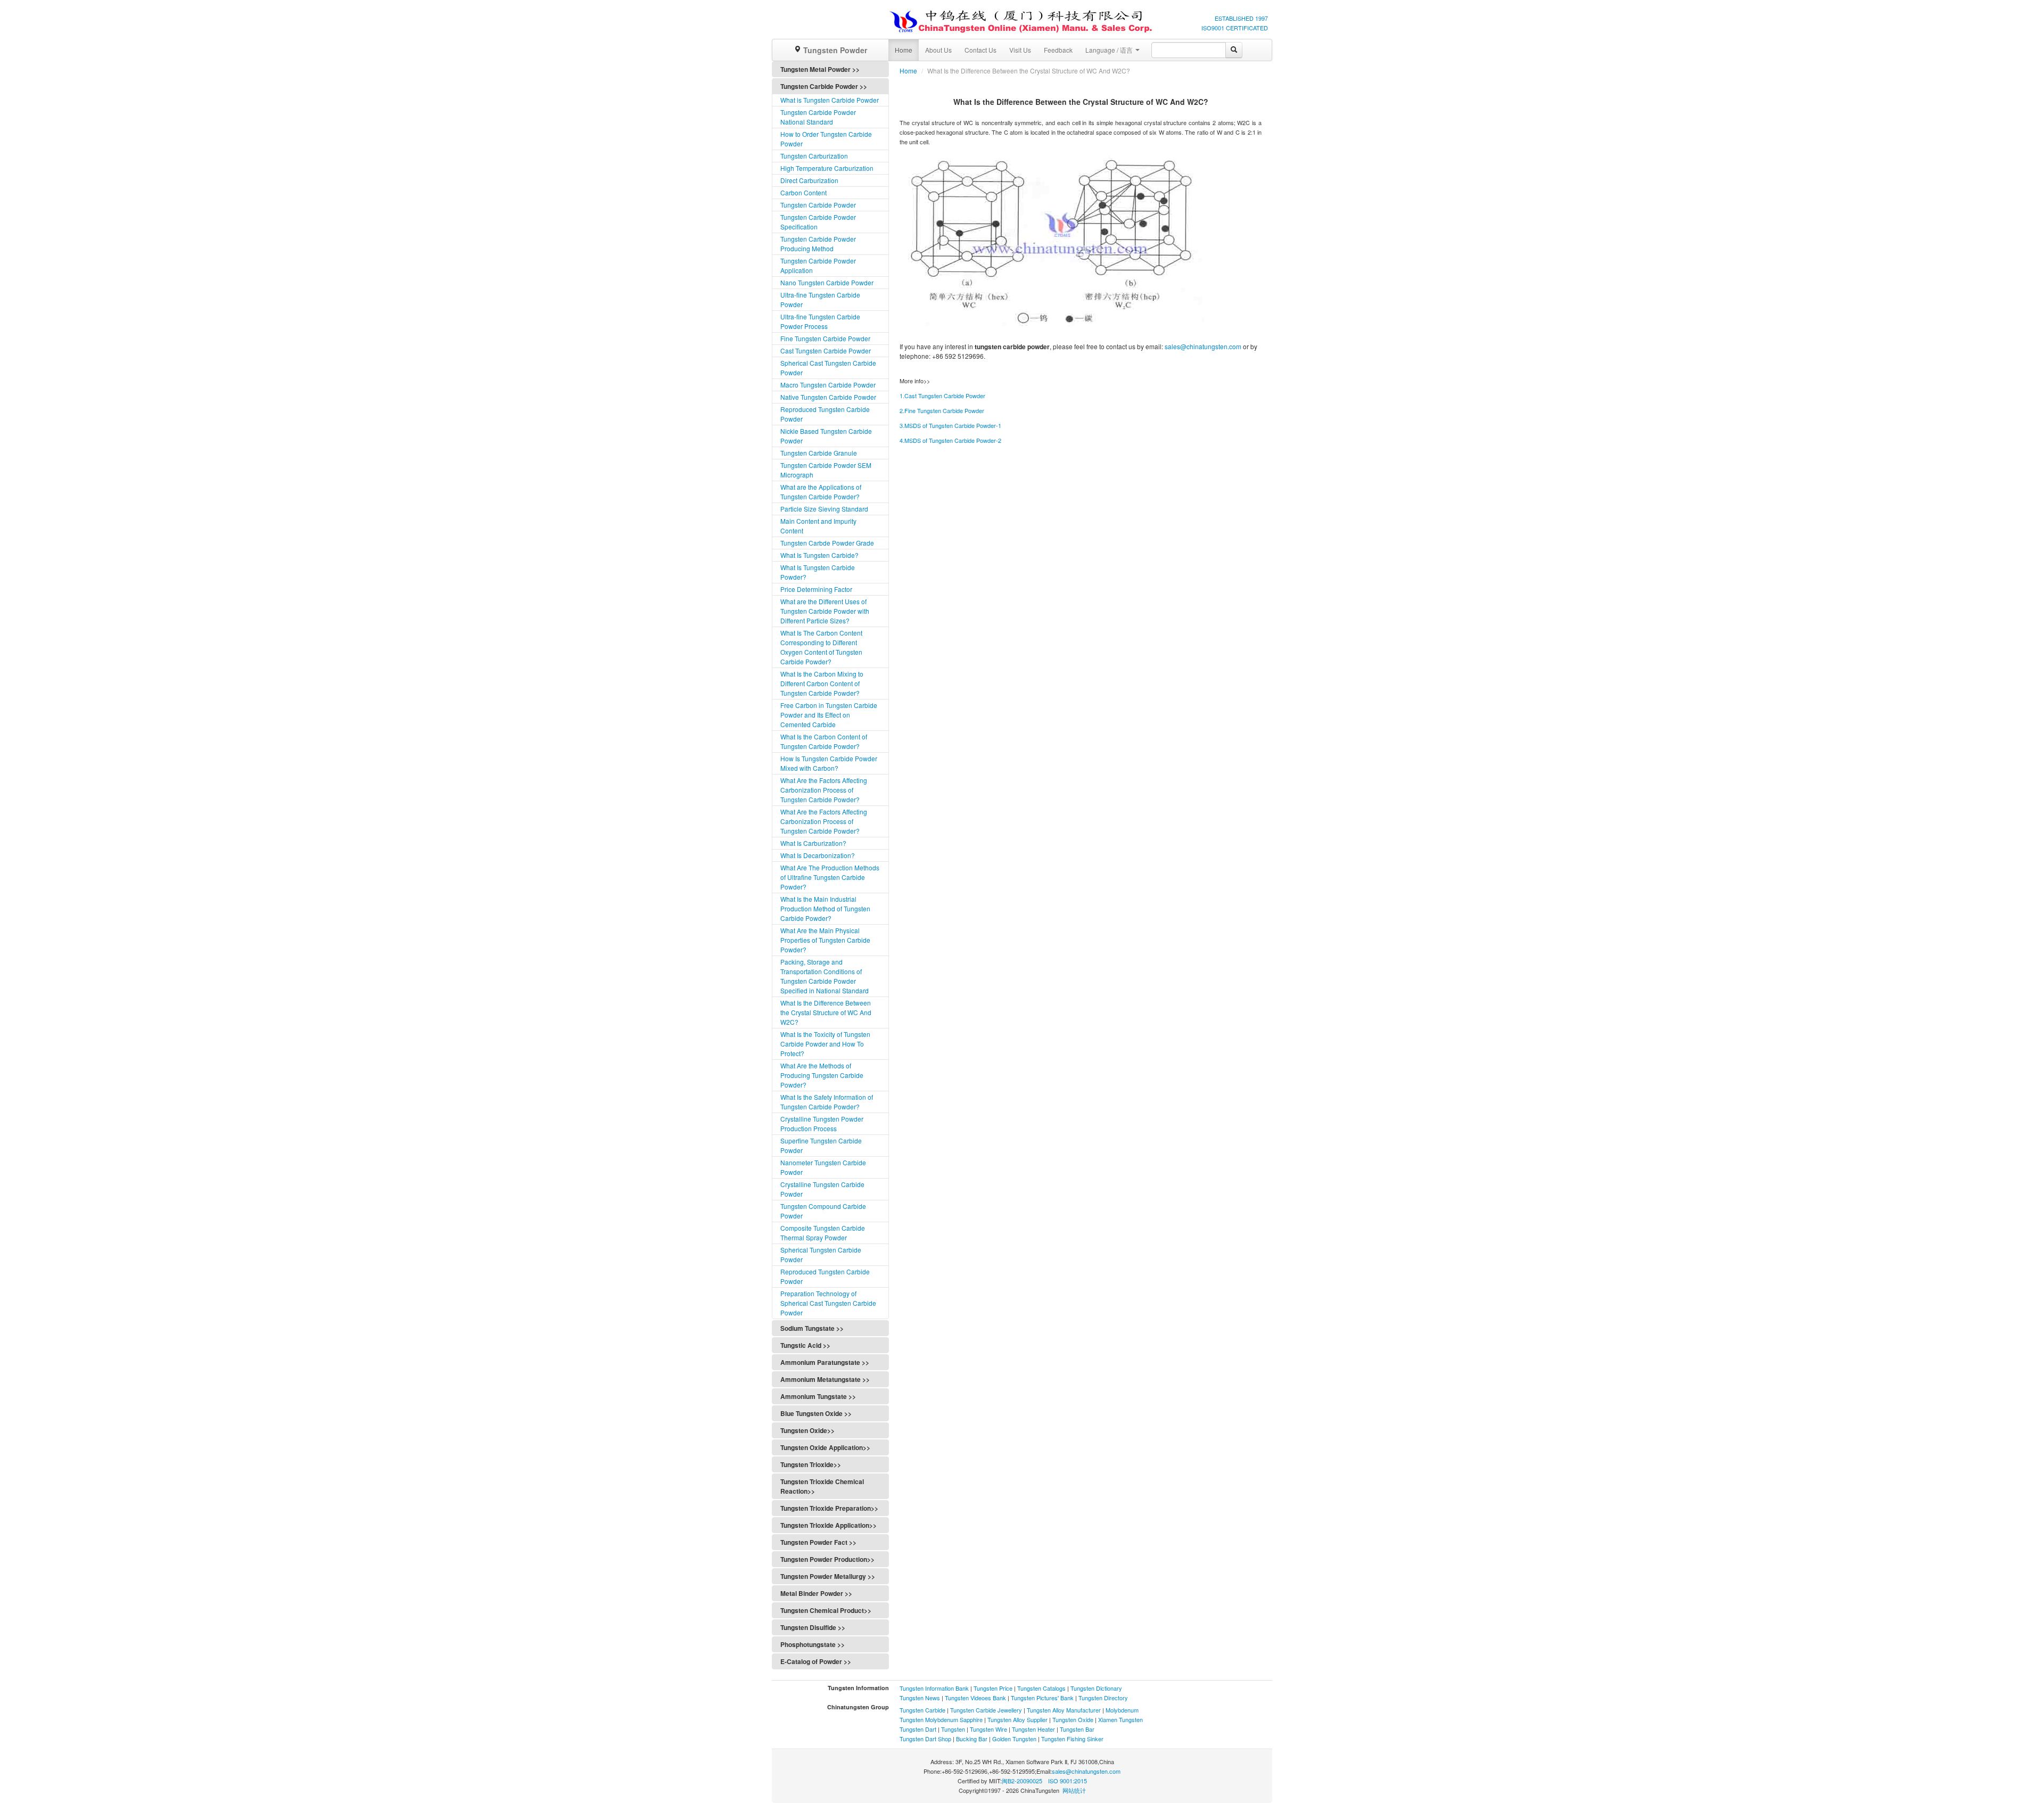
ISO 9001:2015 (1068, 1781)
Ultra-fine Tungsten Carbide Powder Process (820, 321)
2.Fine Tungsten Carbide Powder (942, 410)
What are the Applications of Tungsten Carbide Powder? (821, 492)
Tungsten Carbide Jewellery (986, 1710)
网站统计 (1074, 1790)
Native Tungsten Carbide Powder (828, 397)
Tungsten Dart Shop (925, 1739)
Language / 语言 (1110, 50)
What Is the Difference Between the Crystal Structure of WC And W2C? (826, 1012)
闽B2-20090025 (1022, 1781)
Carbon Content (803, 192)
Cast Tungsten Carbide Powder (826, 351)
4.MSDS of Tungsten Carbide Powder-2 (950, 440)
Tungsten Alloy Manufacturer (1064, 1710)
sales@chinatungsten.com (1203, 346)
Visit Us (1020, 50)
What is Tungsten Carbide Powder (830, 100)
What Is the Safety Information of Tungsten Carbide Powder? (827, 1102)
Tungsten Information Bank (935, 1688)
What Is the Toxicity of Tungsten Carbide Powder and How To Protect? (825, 1044)
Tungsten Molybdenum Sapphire (941, 1719)
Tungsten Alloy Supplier (1017, 1719)
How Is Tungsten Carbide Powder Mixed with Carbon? (829, 763)
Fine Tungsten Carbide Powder (825, 338)
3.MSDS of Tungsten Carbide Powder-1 (950, 425)
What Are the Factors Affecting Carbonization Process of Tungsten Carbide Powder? (824, 790)
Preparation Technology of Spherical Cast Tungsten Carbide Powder (828, 1303)
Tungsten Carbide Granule (819, 453)
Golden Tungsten (1014, 1739)
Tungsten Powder (834, 50)
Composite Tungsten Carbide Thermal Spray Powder (823, 1233)
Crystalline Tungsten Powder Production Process (822, 1123)
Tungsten (953, 1729)
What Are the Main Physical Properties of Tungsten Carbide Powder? (825, 940)
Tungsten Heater (1033, 1729)
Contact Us (980, 50)
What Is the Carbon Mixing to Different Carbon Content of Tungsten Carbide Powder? (822, 683)
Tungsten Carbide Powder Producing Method (818, 244)
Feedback (1058, 50)
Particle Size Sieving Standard (824, 509)
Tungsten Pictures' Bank (1042, 1698)
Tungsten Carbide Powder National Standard (818, 117)
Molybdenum (1122, 1710)
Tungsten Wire (988, 1729)
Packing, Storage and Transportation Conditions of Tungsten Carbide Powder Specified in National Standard (825, 976)
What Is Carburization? (813, 843)
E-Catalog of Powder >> (816, 1661)
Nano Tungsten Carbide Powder (827, 282)
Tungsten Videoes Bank (975, 1698)
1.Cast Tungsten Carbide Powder (942, 396)
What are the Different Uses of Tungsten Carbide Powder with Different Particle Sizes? (825, 611)
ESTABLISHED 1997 (1241, 18)
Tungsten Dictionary (1096, 1688)
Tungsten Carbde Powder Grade (827, 543)
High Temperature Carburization (827, 168)
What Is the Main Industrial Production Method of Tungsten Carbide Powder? (825, 908)
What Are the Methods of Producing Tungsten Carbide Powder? (822, 1075)
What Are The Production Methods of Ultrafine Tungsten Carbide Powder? (830, 877)
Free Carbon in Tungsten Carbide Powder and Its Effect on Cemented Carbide (829, 715)
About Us (938, 50)
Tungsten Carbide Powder (818, 205)
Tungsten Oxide (1073, 1719)
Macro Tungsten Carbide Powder (828, 385)
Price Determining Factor (816, 589)
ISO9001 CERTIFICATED (1235, 28)
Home (904, 50)
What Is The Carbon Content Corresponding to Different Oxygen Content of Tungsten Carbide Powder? (821, 647)
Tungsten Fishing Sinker (1072, 1739)
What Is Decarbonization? (818, 855)
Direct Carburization (809, 180)
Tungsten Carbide (922, 1710)
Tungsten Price (993, 1688)
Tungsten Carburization (814, 156)
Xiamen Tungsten (1120, 1719)
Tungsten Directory (1103, 1698)
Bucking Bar (972, 1739)
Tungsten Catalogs (1041, 1688)
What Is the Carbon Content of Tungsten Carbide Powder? (824, 741)
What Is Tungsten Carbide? (819, 555)
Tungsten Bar (1077, 1729)
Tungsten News (920, 1698)
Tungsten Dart (918, 1729)
